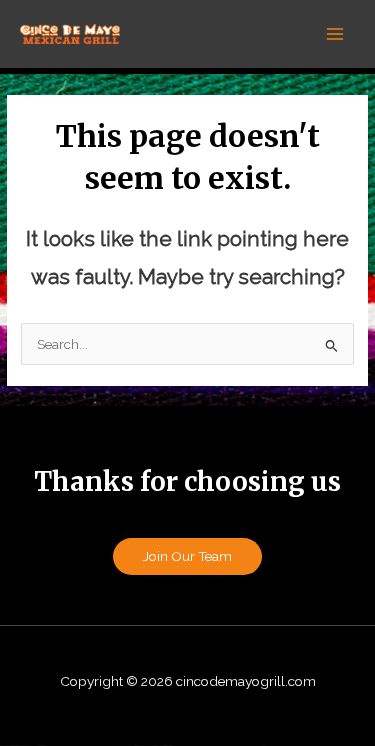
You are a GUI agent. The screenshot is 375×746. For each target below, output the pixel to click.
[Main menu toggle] (335, 34)
